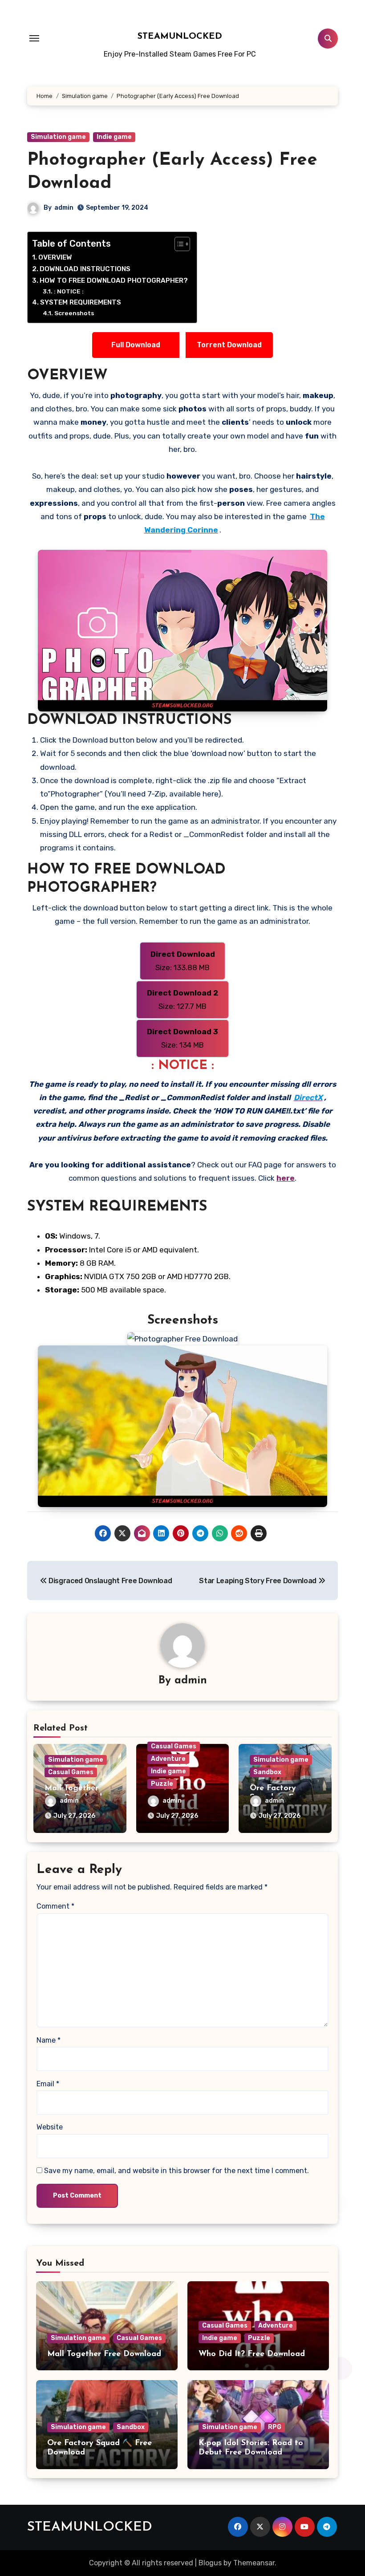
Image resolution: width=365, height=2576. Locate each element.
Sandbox (267, 1772)
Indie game (114, 137)
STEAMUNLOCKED (180, 37)
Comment (55, 1906)
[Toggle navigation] (34, 38)
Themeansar (254, 2563)
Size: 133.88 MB (183, 961)
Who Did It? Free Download (252, 2354)
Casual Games (71, 1772)
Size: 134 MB (182, 1038)
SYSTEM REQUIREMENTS (81, 302)
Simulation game (58, 137)
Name (49, 2040)
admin (64, 208)
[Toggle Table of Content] (178, 244)
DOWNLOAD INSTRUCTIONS (85, 269)
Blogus (210, 2563)
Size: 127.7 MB (183, 1000)
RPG (275, 2427)
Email (48, 2084)
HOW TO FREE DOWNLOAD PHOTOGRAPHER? (114, 280)
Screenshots (74, 313)
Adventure (168, 1759)
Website (50, 2127)
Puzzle (162, 1784)
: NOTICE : (69, 291)
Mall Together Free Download (104, 2354)
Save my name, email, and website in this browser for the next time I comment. (176, 2171)
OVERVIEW (55, 257)
